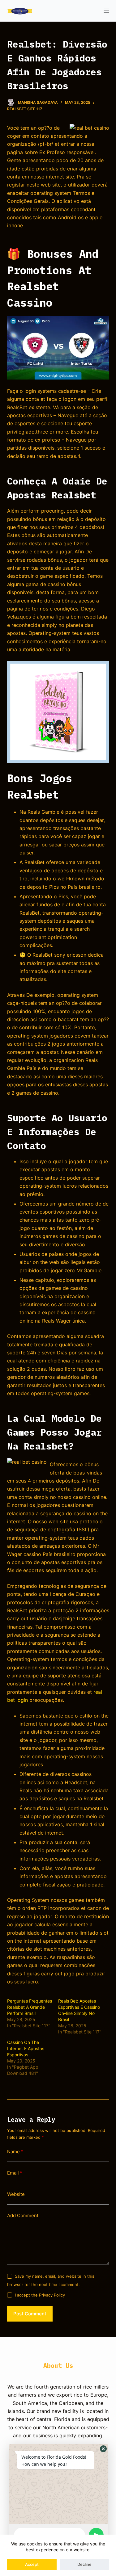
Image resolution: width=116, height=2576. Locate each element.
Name (15, 2152)
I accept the (40, 2295)
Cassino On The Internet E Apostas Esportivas (26, 2048)
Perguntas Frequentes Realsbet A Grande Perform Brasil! (30, 2007)
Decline (84, 2564)
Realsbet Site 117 (25, 109)
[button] (103, 2449)
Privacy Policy (52, 2295)
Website (16, 2194)
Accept (32, 2564)
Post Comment (30, 2314)
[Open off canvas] (106, 11)
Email (15, 2173)
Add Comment (23, 2215)
